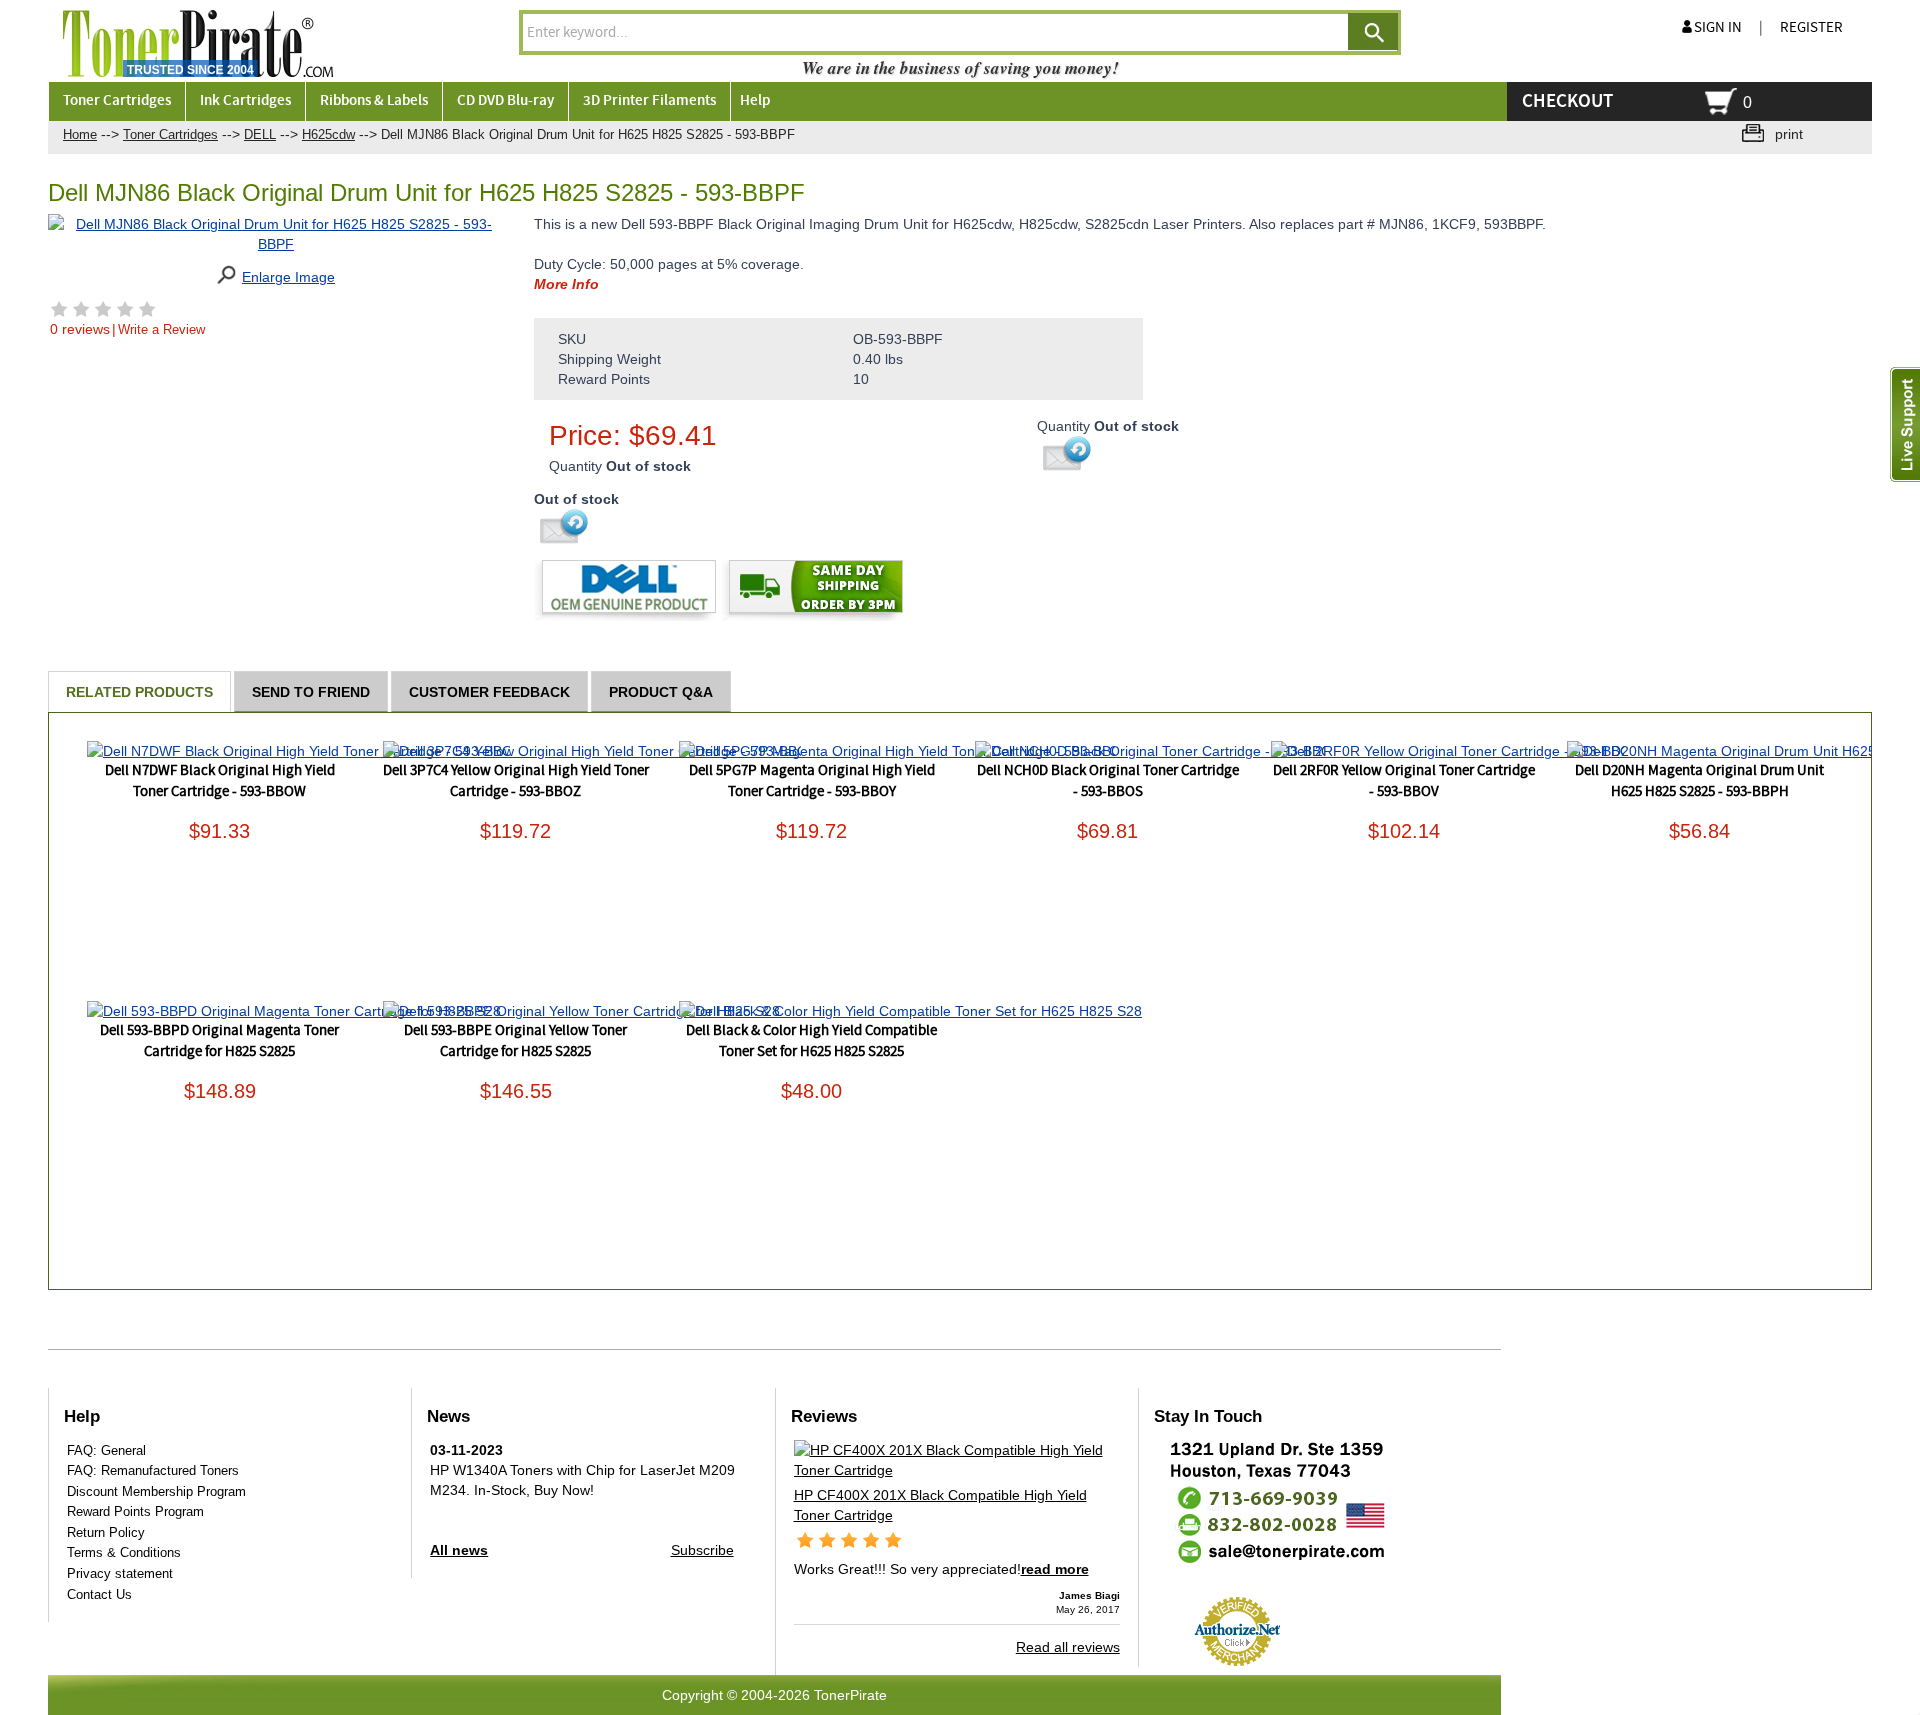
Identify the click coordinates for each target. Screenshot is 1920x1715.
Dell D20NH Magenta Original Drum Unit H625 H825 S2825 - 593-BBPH (1699, 781)
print (1789, 134)
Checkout (1567, 101)
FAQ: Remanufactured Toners (153, 1470)
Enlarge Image (288, 277)
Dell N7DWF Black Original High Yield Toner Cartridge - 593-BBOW (220, 781)
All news (459, 1550)
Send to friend (311, 692)
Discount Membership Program (156, 1491)
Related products (139, 692)
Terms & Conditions (124, 1552)
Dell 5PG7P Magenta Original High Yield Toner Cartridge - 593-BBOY (812, 781)
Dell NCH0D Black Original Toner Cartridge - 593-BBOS (1108, 781)
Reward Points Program (135, 1511)
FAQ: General (106, 1450)
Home (80, 134)
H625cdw (328, 134)
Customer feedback (489, 692)
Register (1811, 28)
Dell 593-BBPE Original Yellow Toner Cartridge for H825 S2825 (515, 1041)
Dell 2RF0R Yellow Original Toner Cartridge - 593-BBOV (1404, 781)
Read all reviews (1068, 1647)
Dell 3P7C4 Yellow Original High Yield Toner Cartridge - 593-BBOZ (516, 781)
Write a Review (161, 329)
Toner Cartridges (170, 134)
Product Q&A (661, 692)
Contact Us (99, 1594)
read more (1055, 1569)
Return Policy (106, 1532)
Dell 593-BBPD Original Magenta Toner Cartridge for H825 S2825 (219, 1041)
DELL (260, 134)
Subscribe (702, 1550)
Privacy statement (120, 1573)
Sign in (1718, 28)
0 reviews (80, 329)
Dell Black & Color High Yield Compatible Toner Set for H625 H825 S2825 (811, 1041)
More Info (566, 284)
